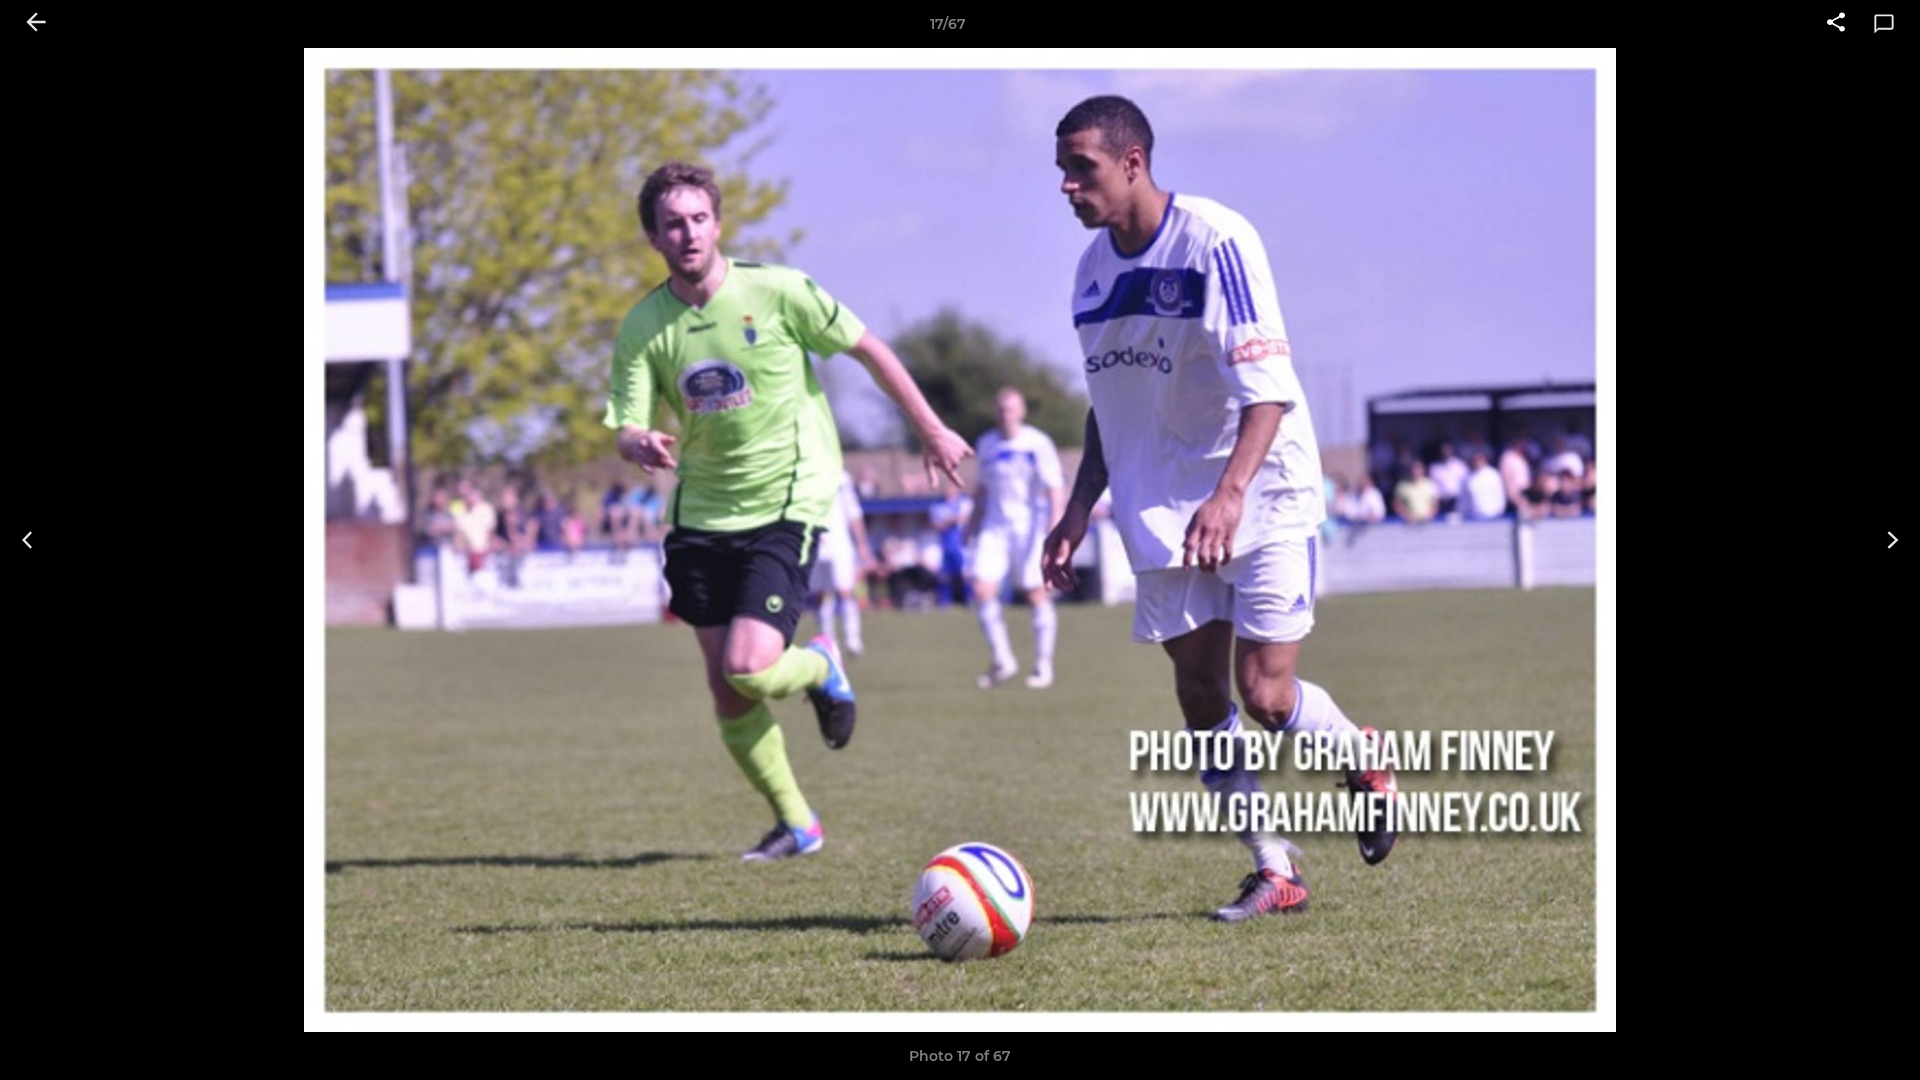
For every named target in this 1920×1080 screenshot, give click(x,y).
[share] (1836, 24)
